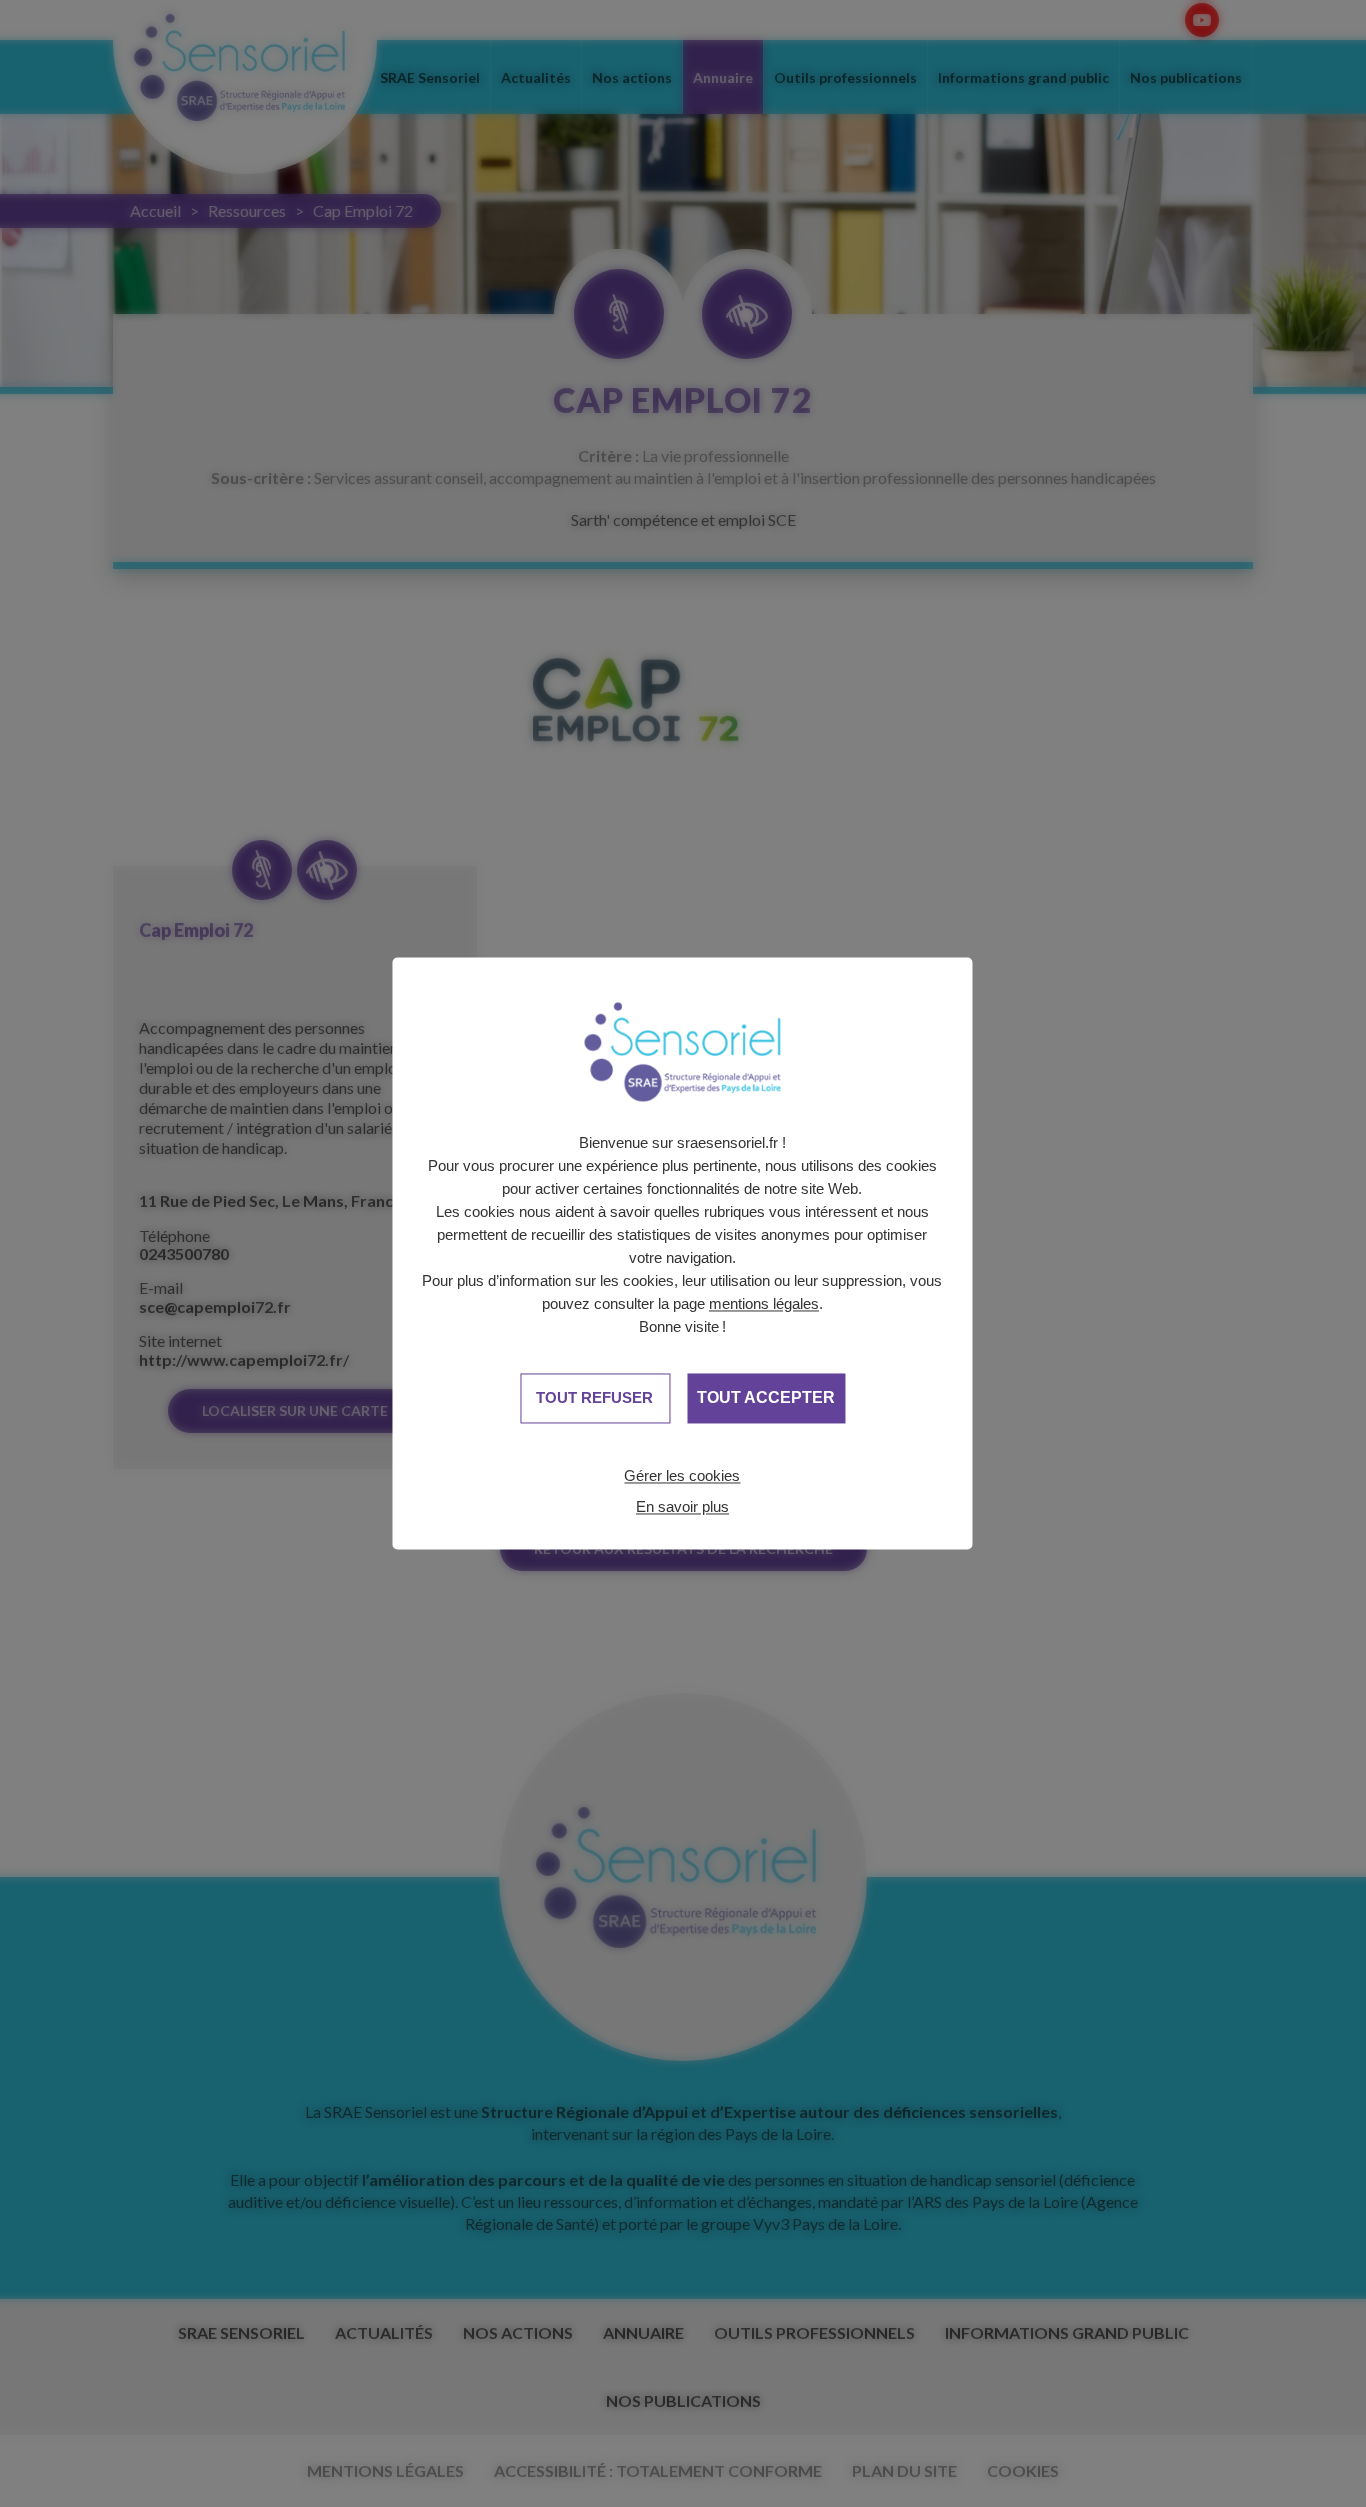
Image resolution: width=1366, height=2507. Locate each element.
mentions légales (764, 1303)
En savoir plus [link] (682, 1506)
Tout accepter (766, 1397)
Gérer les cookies (682, 1475)
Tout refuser (594, 1397)
